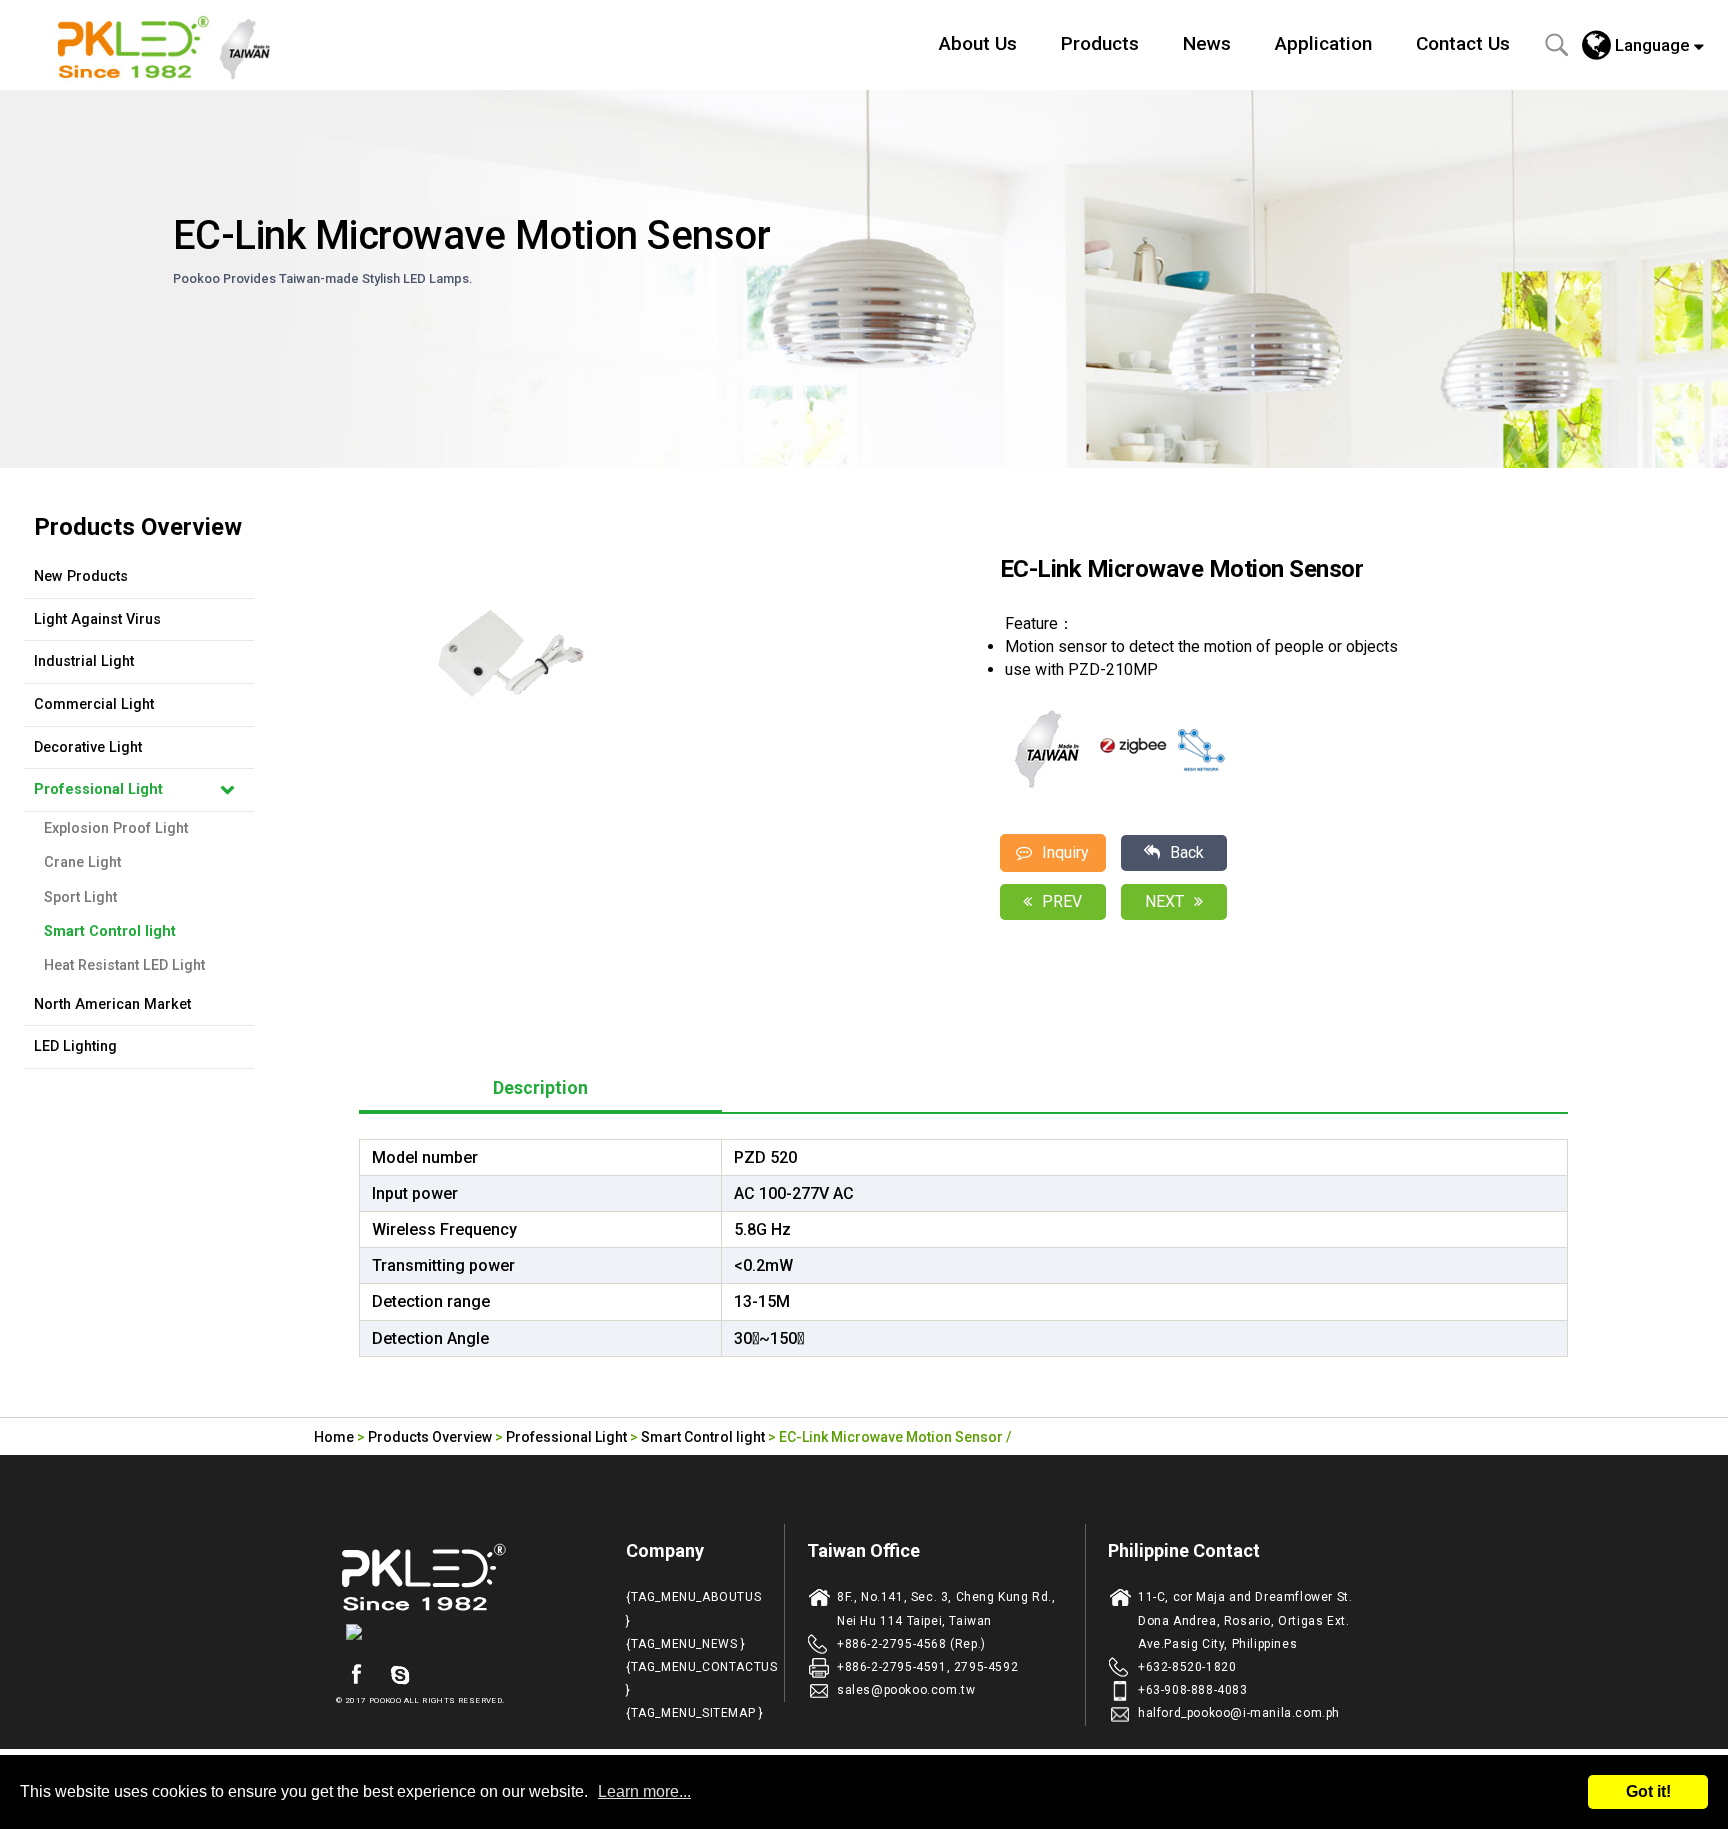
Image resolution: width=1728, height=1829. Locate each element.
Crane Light (82, 862)
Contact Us (1463, 43)
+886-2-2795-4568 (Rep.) (911, 1644)
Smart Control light (110, 931)
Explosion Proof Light (116, 828)
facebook (356, 1675)
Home (334, 1437)
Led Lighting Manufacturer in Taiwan (175, 45)
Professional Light (98, 789)
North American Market (112, 1004)
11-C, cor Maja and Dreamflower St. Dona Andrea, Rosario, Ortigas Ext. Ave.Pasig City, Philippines (1245, 1620)
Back (1187, 852)
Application (1323, 43)
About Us (978, 43)
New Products (81, 576)
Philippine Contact (1184, 1550)
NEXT (1164, 901)
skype (400, 1675)
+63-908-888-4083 (1193, 1690)
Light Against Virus (97, 619)
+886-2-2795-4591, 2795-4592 (927, 1667)
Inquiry (1065, 852)
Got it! (1648, 1791)
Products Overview (430, 1437)
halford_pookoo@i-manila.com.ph (1239, 1713)
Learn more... (644, 1791)
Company (665, 1550)
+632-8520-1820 (1187, 1667)
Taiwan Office (863, 1550)
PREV (1062, 901)
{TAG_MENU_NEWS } (686, 1644)
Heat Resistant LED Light (124, 965)
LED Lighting (75, 1046)
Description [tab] (540, 1088)
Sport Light (80, 897)
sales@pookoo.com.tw (906, 1690)
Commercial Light (94, 704)
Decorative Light (88, 747)
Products (1100, 43)
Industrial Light (84, 661)
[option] (686, 654)
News (1207, 43)
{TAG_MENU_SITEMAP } (694, 1713)
